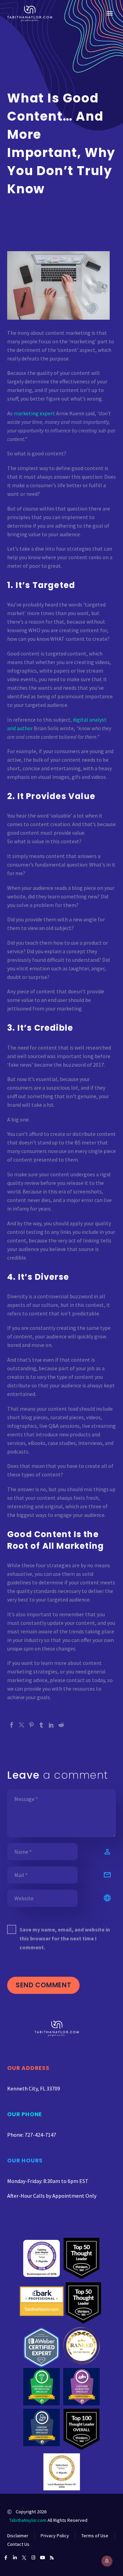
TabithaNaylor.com (28, 2520)
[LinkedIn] (51, 1725)
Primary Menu (110, 13)
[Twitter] (22, 1725)
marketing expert (34, 413)
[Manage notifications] (107, 2561)
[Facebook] (12, 1725)
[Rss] (52, 2558)
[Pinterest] (31, 1725)
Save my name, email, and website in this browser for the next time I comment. (65, 1938)
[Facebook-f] (6, 2558)
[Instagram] (33, 2558)
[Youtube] (43, 2558)
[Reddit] (61, 1725)
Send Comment (43, 1985)
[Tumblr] (41, 1725)
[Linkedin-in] (15, 2558)
